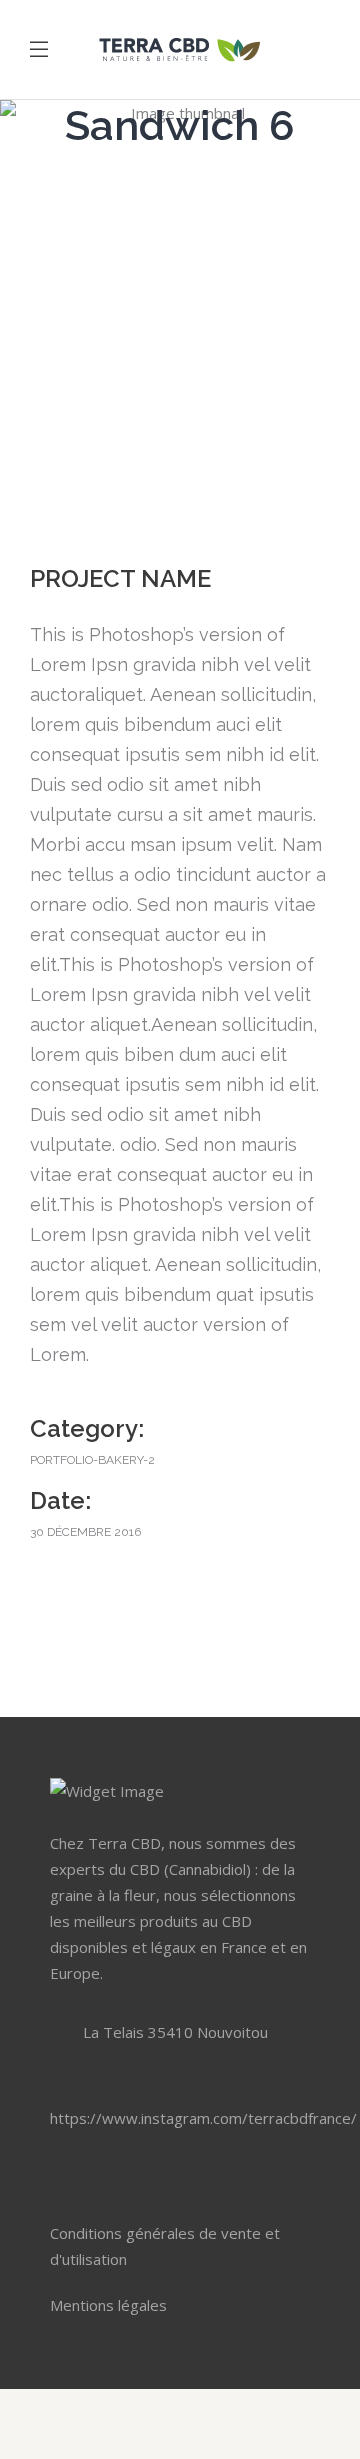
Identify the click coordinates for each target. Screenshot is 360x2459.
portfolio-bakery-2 (92, 1460)
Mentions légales (108, 2305)
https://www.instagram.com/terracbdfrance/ (203, 2118)
